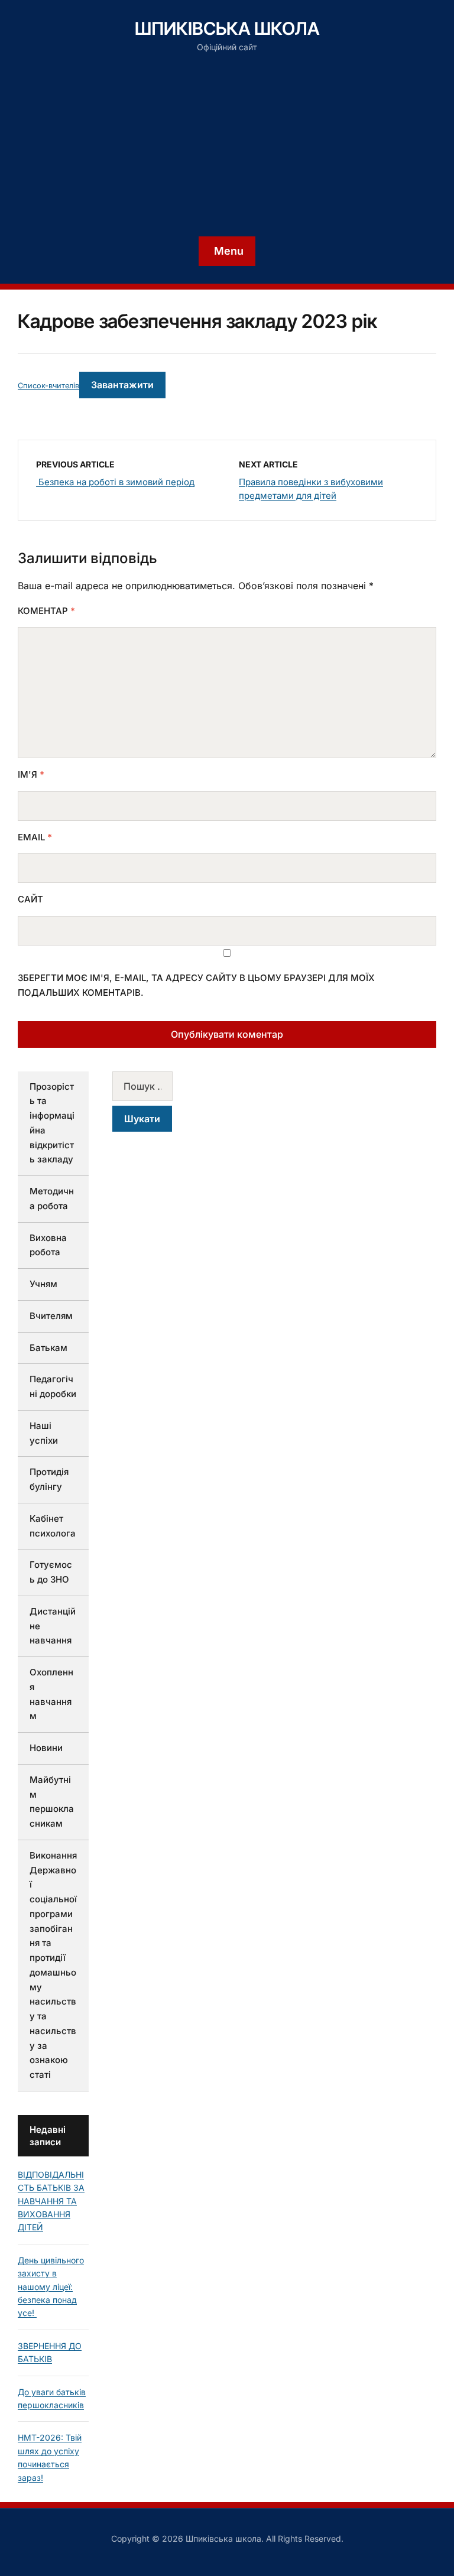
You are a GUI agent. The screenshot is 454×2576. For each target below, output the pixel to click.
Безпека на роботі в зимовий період (115, 482)
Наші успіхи (44, 1433)
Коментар (46, 611)
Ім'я (31, 774)
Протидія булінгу (49, 1479)
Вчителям (51, 1316)
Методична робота (52, 1198)
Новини (46, 1748)
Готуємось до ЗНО (51, 1572)
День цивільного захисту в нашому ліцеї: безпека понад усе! (51, 2287)
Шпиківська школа (227, 28)
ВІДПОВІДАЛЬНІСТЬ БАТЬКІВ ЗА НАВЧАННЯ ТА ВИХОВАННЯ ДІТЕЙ (51, 2201)
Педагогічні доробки (53, 1386)
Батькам (48, 1348)
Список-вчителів (48, 386)
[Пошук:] (148, 1086)
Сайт (30, 899)
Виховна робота (48, 1245)
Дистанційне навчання (53, 1626)
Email (35, 837)
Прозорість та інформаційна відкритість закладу (52, 1123)
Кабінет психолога (53, 1526)
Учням (43, 1284)
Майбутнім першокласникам (52, 1802)
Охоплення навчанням (51, 1694)
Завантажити (122, 385)
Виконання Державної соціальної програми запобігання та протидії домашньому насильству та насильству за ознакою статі (53, 1965)
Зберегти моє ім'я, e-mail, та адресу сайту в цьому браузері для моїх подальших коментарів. (196, 985)
